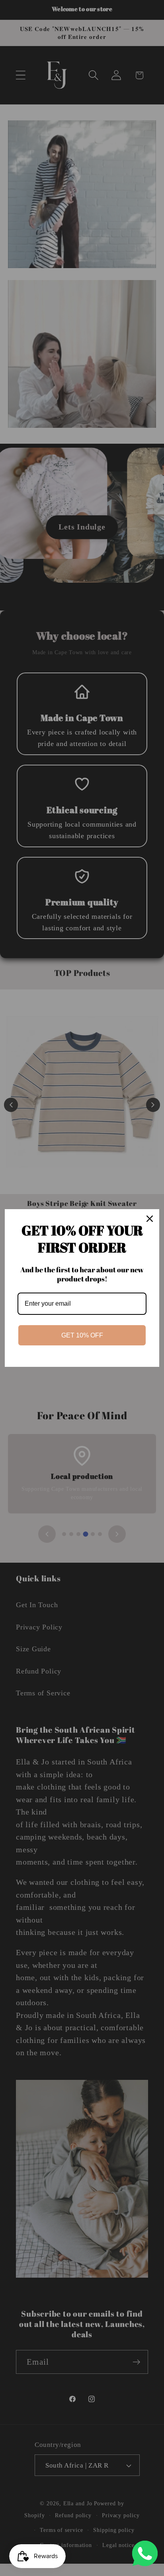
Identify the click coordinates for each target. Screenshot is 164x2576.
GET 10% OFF (82, 1335)
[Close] (150, 1219)
